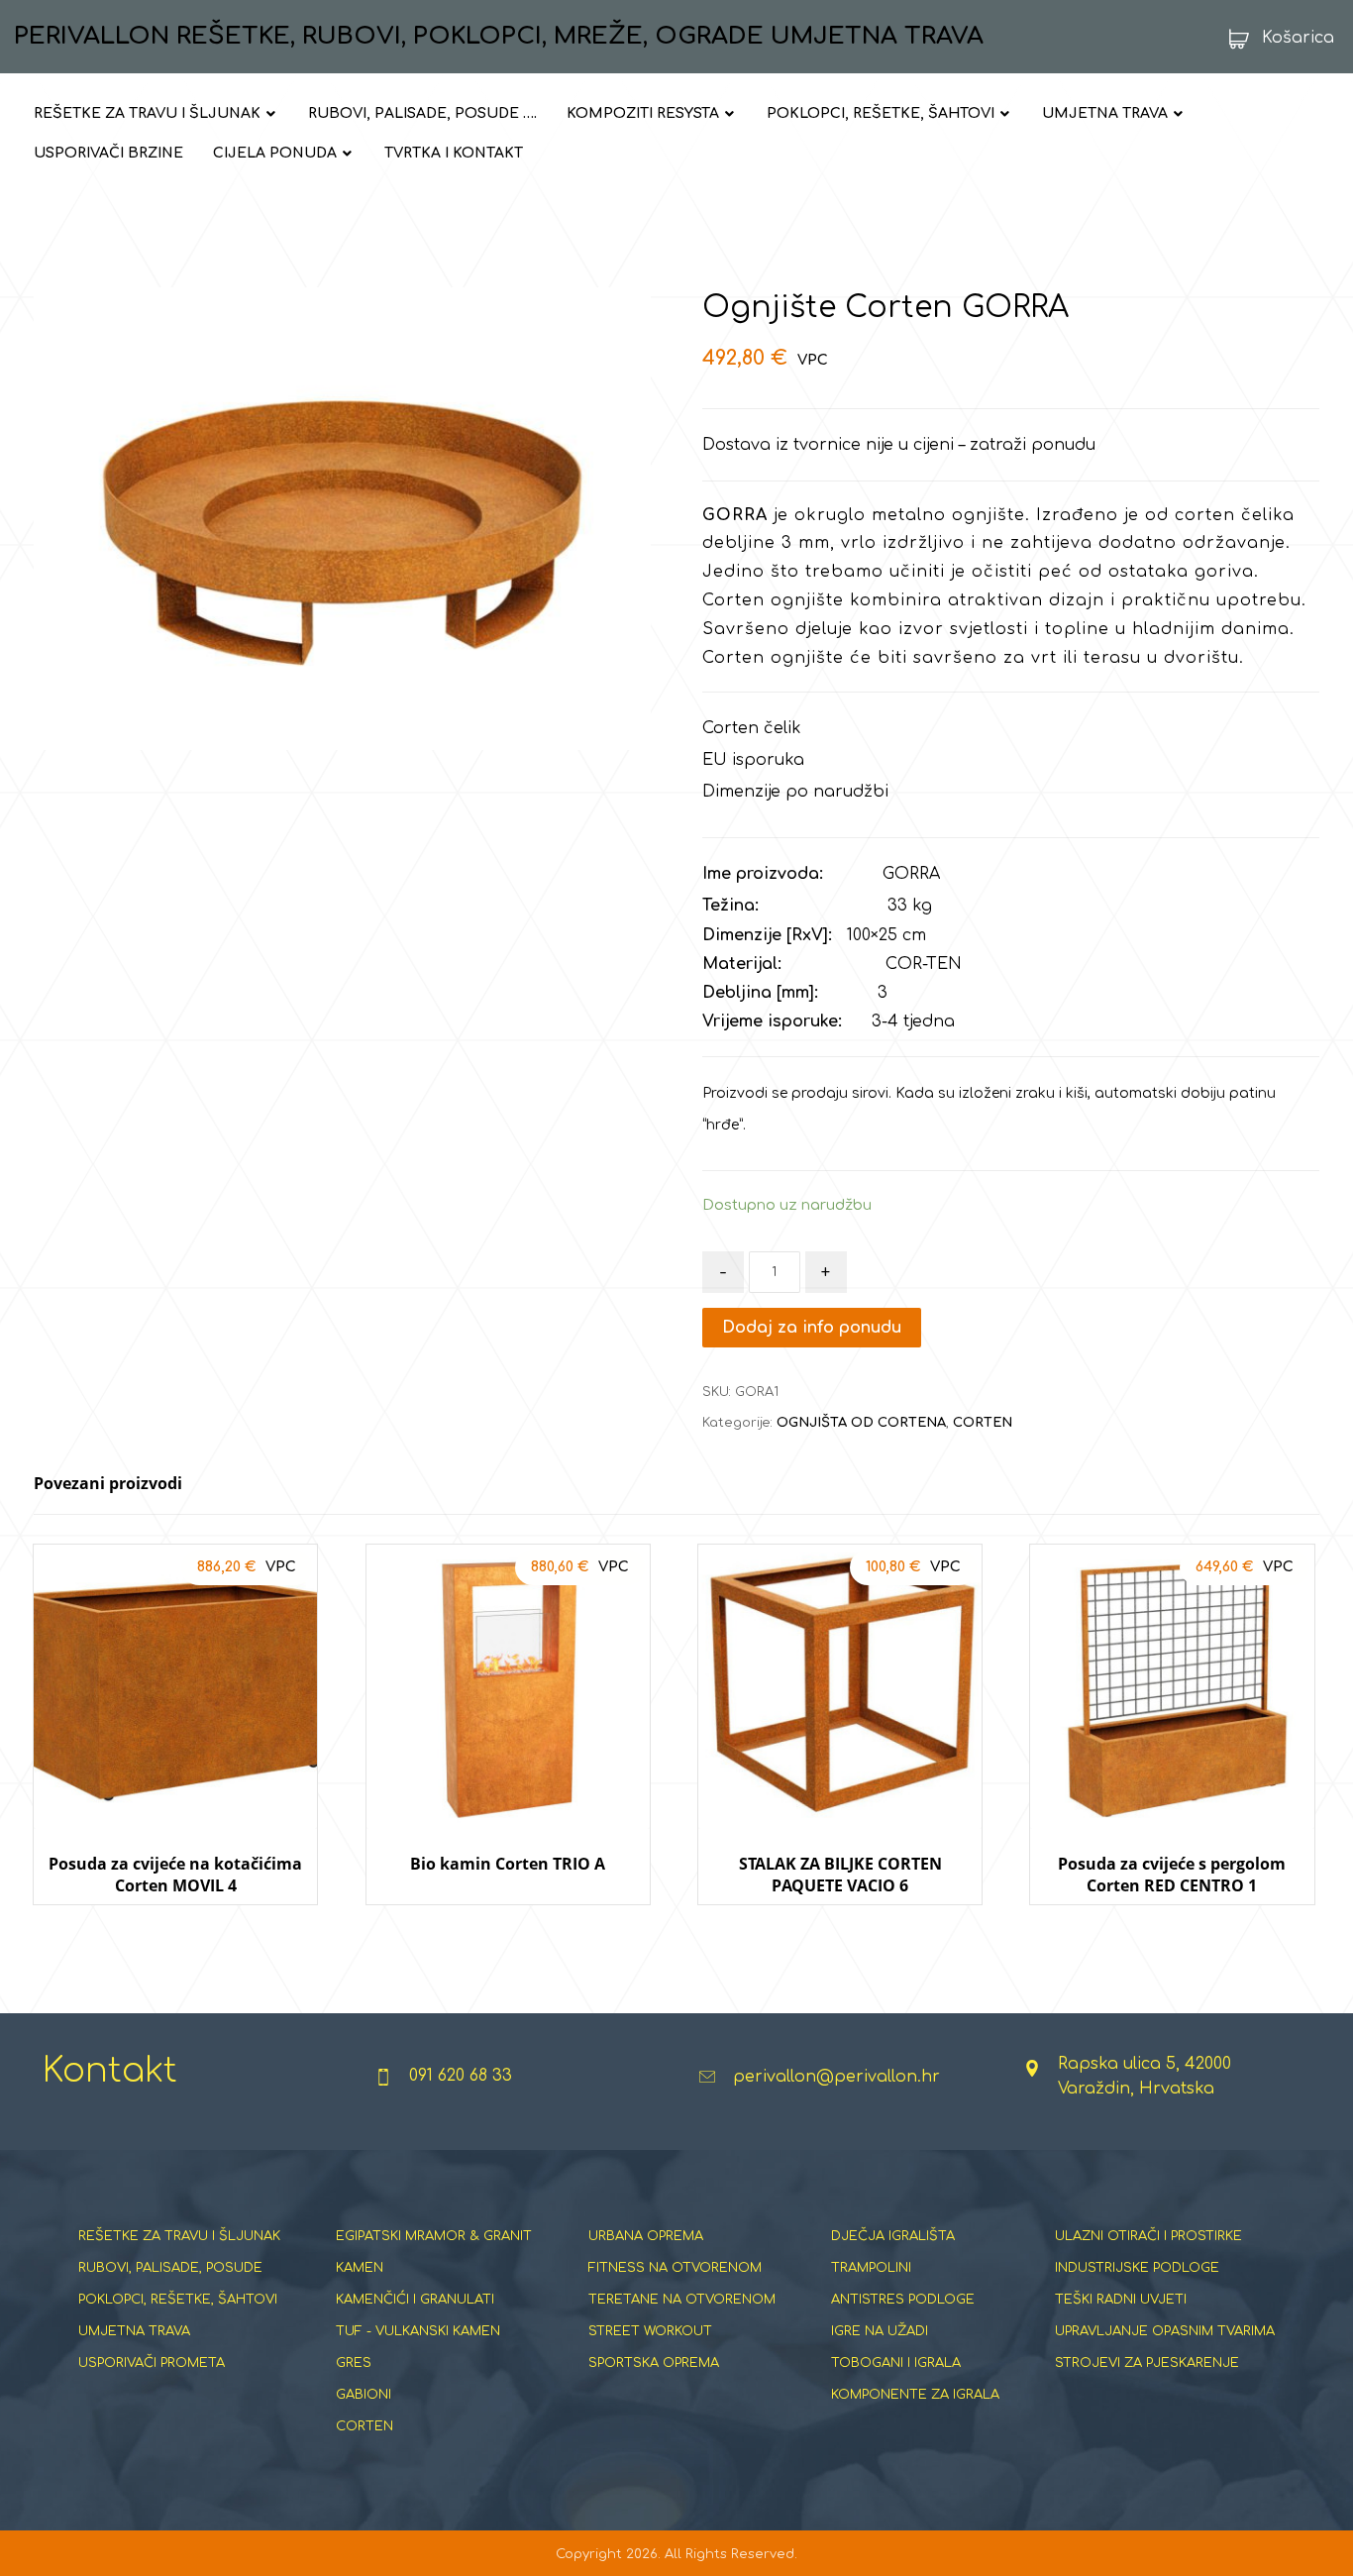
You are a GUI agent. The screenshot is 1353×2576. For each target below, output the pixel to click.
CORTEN (983, 1423)
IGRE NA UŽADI (880, 2331)
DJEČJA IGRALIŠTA (893, 2236)
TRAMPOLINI (871, 2268)
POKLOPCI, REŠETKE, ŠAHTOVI (178, 2300)
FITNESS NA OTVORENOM (675, 2268)
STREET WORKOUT (650, 2331)
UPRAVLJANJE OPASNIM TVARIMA (1165, 2331)
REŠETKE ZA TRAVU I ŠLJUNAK (179, 2236)
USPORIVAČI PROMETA (152, 2363)
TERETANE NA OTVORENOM (682, 2300)
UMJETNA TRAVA (134, 2331)
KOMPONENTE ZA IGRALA (915, 2395)
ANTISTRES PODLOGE (903, 2300)
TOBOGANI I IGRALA (896, 2363)
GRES (354, 2363)
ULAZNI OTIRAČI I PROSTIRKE (1148, 2236)
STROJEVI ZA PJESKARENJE (1147, 2363)
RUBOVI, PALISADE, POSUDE (170, 2268)
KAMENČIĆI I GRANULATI (415, 2300)
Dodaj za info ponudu (812, 1328)
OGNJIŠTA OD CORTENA (861, 1423)
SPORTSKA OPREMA (654, 2363)
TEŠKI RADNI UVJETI (1121, 2300)
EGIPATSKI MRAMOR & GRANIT (434, 2236)
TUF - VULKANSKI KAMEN (418, 2331)
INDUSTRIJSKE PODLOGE (1137, 2268)
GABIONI (364, 2395)
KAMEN (360, 2268)
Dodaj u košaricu (175, 1924)
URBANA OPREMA (646, 2236)
